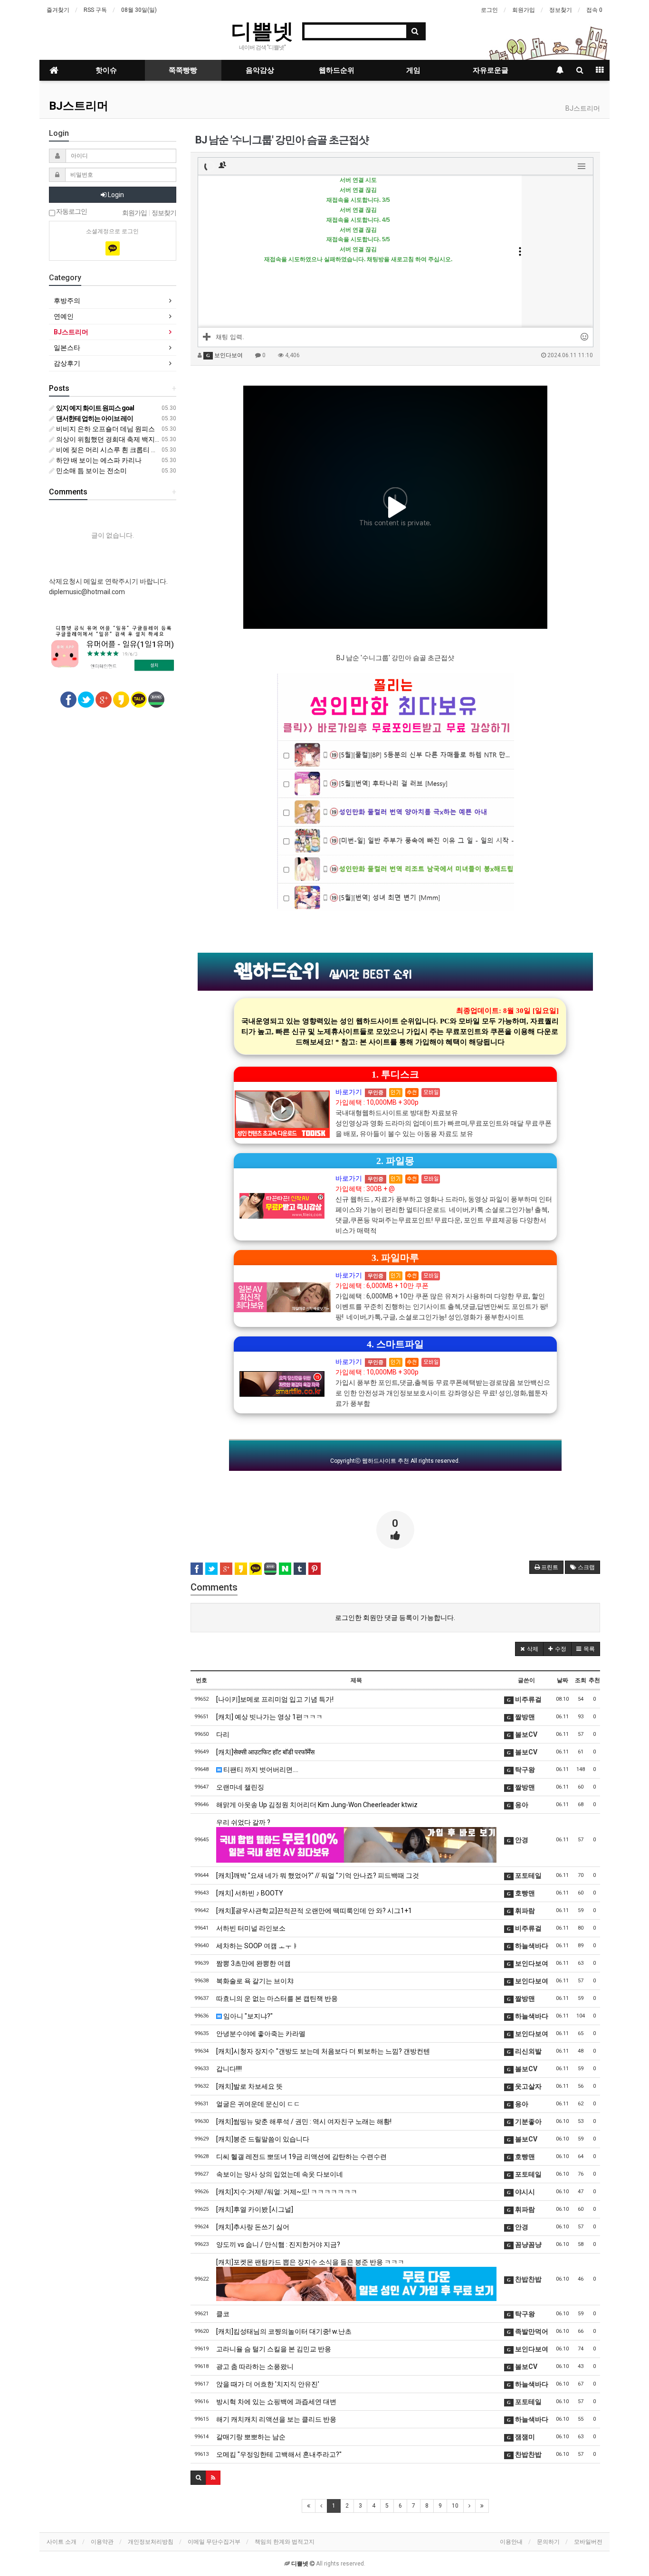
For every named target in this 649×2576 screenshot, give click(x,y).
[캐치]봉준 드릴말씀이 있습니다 (263, 2139)
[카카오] (113, 248)
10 (455, 2506)
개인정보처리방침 (151, 2542)
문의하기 (548, 2542)
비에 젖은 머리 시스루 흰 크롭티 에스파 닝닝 (120, 450)
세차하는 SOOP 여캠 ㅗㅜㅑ (257, 1946)
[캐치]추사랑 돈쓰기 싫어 (253, 2227)
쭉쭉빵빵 (183, 70)
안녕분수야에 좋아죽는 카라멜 (261, 2034)
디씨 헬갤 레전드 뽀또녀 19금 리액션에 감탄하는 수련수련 (301, 2157)
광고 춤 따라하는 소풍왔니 (255, 2367)
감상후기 (67, 363)
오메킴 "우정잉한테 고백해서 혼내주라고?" (279, 2454)
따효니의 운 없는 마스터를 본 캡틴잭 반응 (277, 1998)
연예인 (64, 316)
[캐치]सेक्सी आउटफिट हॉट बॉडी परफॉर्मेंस (265, 1752)
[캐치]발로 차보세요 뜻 (249, 2086)
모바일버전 (588, 2542)
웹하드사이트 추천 (386, 1461)
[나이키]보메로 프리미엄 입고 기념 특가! (275, 1699)
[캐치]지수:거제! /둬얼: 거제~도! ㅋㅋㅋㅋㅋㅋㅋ (287, 2192)
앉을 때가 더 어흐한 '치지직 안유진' (268, 2384)
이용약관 (102, 2542)
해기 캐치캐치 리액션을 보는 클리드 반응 (276, 2419)
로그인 (489, 10)
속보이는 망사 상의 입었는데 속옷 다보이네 (280, 2174)
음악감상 (260, 70)
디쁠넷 (262, 30)
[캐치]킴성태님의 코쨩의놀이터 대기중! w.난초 (284, 2331)
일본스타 (67, 348)
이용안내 (511, 2542)
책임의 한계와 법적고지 (285, 2542)
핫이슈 (106, 70)
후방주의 (67, 301)
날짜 (563, 1680)
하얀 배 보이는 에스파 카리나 (98, 460)
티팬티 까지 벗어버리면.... (260, 1770)
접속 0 (594, 10)
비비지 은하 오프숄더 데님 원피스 (105, 429)
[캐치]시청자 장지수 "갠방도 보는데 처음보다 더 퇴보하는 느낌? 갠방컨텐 (323, 2051)
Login (115, 195)
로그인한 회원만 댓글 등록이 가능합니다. (395, 1618)
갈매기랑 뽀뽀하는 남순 (251, 2437)
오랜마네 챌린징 (240, 1787)
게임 (413, 70)
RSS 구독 (95, 10)
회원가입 (524, 10)
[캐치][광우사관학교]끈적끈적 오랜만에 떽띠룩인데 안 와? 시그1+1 (314, 1911)
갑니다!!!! (229, 2069)
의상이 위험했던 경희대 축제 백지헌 (108, 439)
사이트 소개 (62, 2542)
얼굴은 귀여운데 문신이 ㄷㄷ (258, 2104)
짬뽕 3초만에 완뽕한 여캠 (253, 1963)
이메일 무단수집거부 (214, 2542)
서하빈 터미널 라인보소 (251, 1928)
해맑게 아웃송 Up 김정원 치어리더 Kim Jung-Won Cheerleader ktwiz (317, 1805)
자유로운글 (491, 70)
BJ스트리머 (79, 106)
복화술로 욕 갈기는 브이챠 (255, 1981)
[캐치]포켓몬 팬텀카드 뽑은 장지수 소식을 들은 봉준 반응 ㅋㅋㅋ (310, 2262)
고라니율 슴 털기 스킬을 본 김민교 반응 (274, 2349)
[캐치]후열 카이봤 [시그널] (255, 2209)
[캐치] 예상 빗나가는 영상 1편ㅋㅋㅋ (269, 1717)
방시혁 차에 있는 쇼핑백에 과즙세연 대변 (276, 2402)
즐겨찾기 (58, 10)
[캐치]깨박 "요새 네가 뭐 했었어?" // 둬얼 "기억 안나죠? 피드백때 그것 (318, 1875)
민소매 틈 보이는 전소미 (91, 471)
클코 (223, 2314)
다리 (223, 1734)
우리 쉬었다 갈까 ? (243, 1822)
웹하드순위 (337, 70)
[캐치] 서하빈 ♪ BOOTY (250, 1893)
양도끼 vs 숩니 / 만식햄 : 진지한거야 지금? (278, 2245)
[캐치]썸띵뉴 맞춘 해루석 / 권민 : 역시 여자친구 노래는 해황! (304, 2121)
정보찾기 (561, 10)
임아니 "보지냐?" (247, 2016)
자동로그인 (71, 212)
